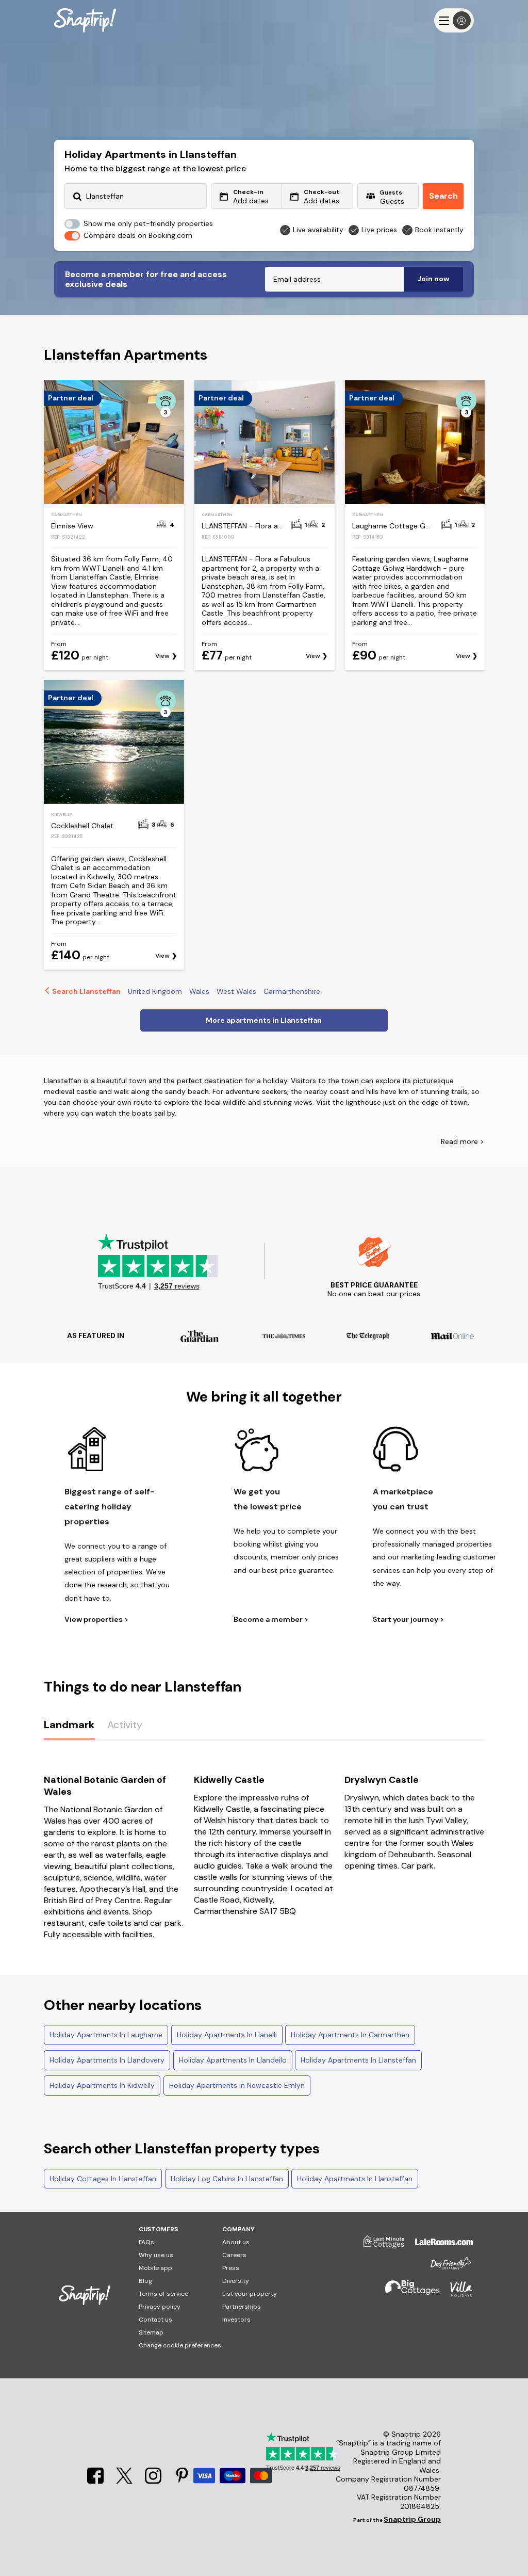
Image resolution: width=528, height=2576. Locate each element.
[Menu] (454, 20)
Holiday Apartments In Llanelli (227, 2035)
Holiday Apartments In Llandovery (107, 2060)
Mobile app (155, 2268)
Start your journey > (408, 1620)
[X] (125, 2482)
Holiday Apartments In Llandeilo (233, 2060)
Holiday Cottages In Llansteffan (103, 2179)
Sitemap (151, 2332)
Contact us (155, 2320)
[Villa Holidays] (456, 2293)
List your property (250, 2294)
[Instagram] (154, 2482)
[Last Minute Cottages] (379, 2246)
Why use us (156, 2255)
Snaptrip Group (412, 2519)
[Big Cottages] (407, 2293)
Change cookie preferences (180, 2345)
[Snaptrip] (85, 20)
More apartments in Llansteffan (264, 1020)
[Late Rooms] (439, 2246)
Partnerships (242, 2307)
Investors (236, 2320)
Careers (234, 2255)
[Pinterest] (182, 2482)
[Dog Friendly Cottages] (445, 2268)
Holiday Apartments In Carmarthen (350, 2035)
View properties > (96, 1620)
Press (231, 2268)
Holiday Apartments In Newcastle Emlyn (237, 2085)
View (162, 656)
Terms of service (163, 2294)
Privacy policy (160, 2307)
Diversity (236, 2281)
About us (236, 2242)
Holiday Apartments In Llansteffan (358, 2060)
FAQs (146, 2242)
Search (443, 196)
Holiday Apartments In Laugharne (106, 2035)
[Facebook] (96, 2482)
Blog (145, 2281)
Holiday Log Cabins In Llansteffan (227, 2179)
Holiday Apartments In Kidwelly (102, 2085)
